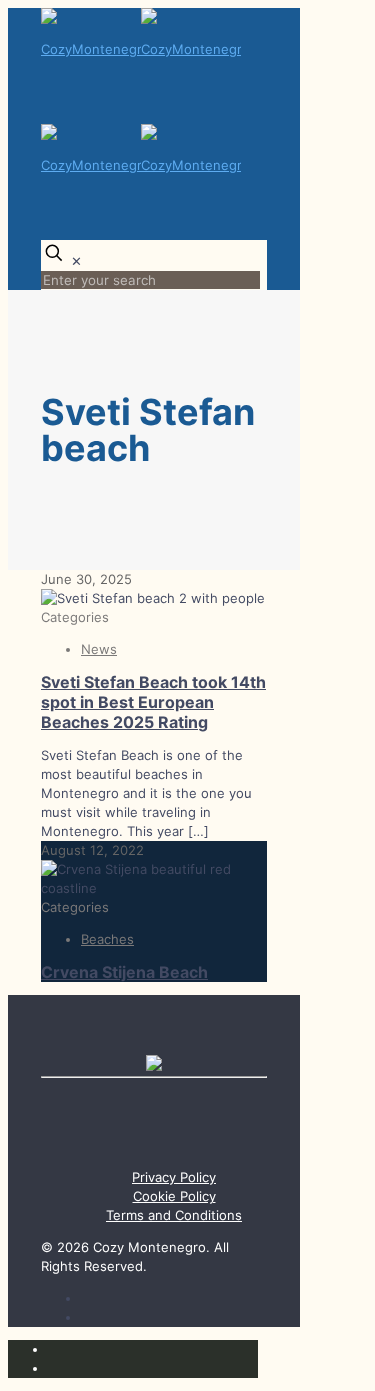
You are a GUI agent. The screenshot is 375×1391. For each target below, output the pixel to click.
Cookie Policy (174, 1196)
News (99, 649)
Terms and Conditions (174, 1215)
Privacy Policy (174, 1177)
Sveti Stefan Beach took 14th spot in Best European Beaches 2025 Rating (153, 702)
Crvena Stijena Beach (124, 972)
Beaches (107, 939)
